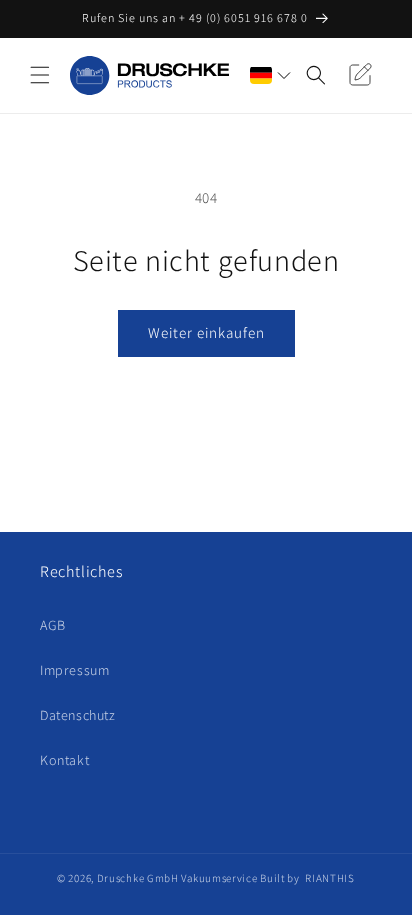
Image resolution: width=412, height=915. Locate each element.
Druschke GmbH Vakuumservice (177, 878)
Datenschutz (78, 715)
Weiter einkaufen (206, 332)
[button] (40, 75)
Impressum (74, 670)
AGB (53, 625)
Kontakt (64, 760)
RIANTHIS (330, 878)
